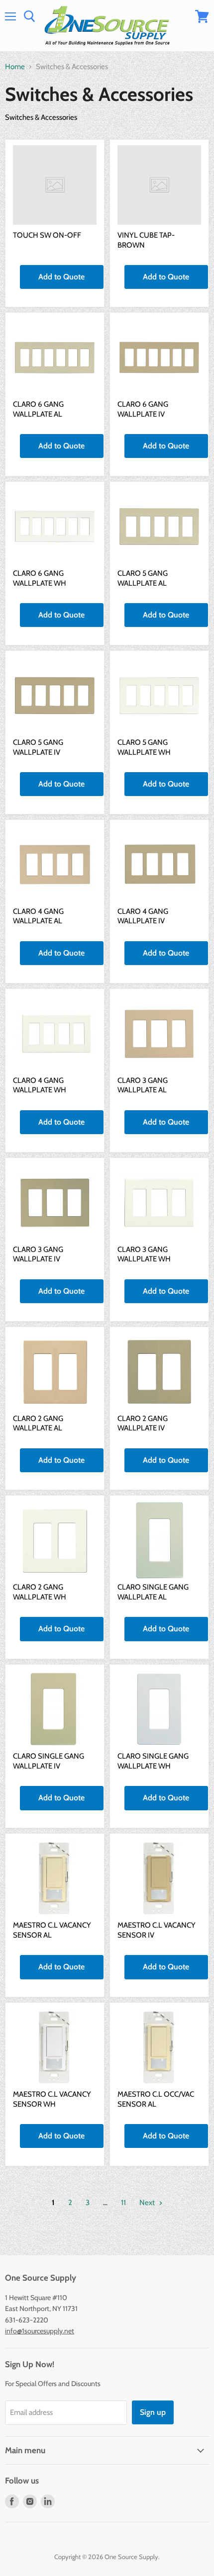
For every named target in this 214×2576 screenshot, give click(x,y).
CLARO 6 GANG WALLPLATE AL (38, 409)
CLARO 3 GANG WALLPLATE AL (143, 1085)
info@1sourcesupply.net (40, 2331)
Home (15, 67)
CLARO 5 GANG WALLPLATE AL (143, 578)
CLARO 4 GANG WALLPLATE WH (40, 1085)
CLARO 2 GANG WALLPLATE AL (38, 1423)
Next (148, 2203)
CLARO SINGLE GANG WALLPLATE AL (153, 1592)
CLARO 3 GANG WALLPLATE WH (144, 1254)
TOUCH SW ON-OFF (47, 235)
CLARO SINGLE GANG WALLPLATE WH (153, 1761)
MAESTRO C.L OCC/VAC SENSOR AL (156, 2099)
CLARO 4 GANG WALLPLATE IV (143, 916)
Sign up (153, 2412)
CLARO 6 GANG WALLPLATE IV (143, 409)
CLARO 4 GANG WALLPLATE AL (38, 916)
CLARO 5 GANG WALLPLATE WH (144, 747)
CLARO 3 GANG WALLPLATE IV (38, 1254)
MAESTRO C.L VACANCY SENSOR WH (52, 2099)
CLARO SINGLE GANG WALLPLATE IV (49, 1761)
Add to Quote (61, 277)
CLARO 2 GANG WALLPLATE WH (40, 1592)
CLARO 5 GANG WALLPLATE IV (38, 747)
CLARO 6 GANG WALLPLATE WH (40, 578)
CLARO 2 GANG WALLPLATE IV (143, 1423)
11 (123, 2203)
